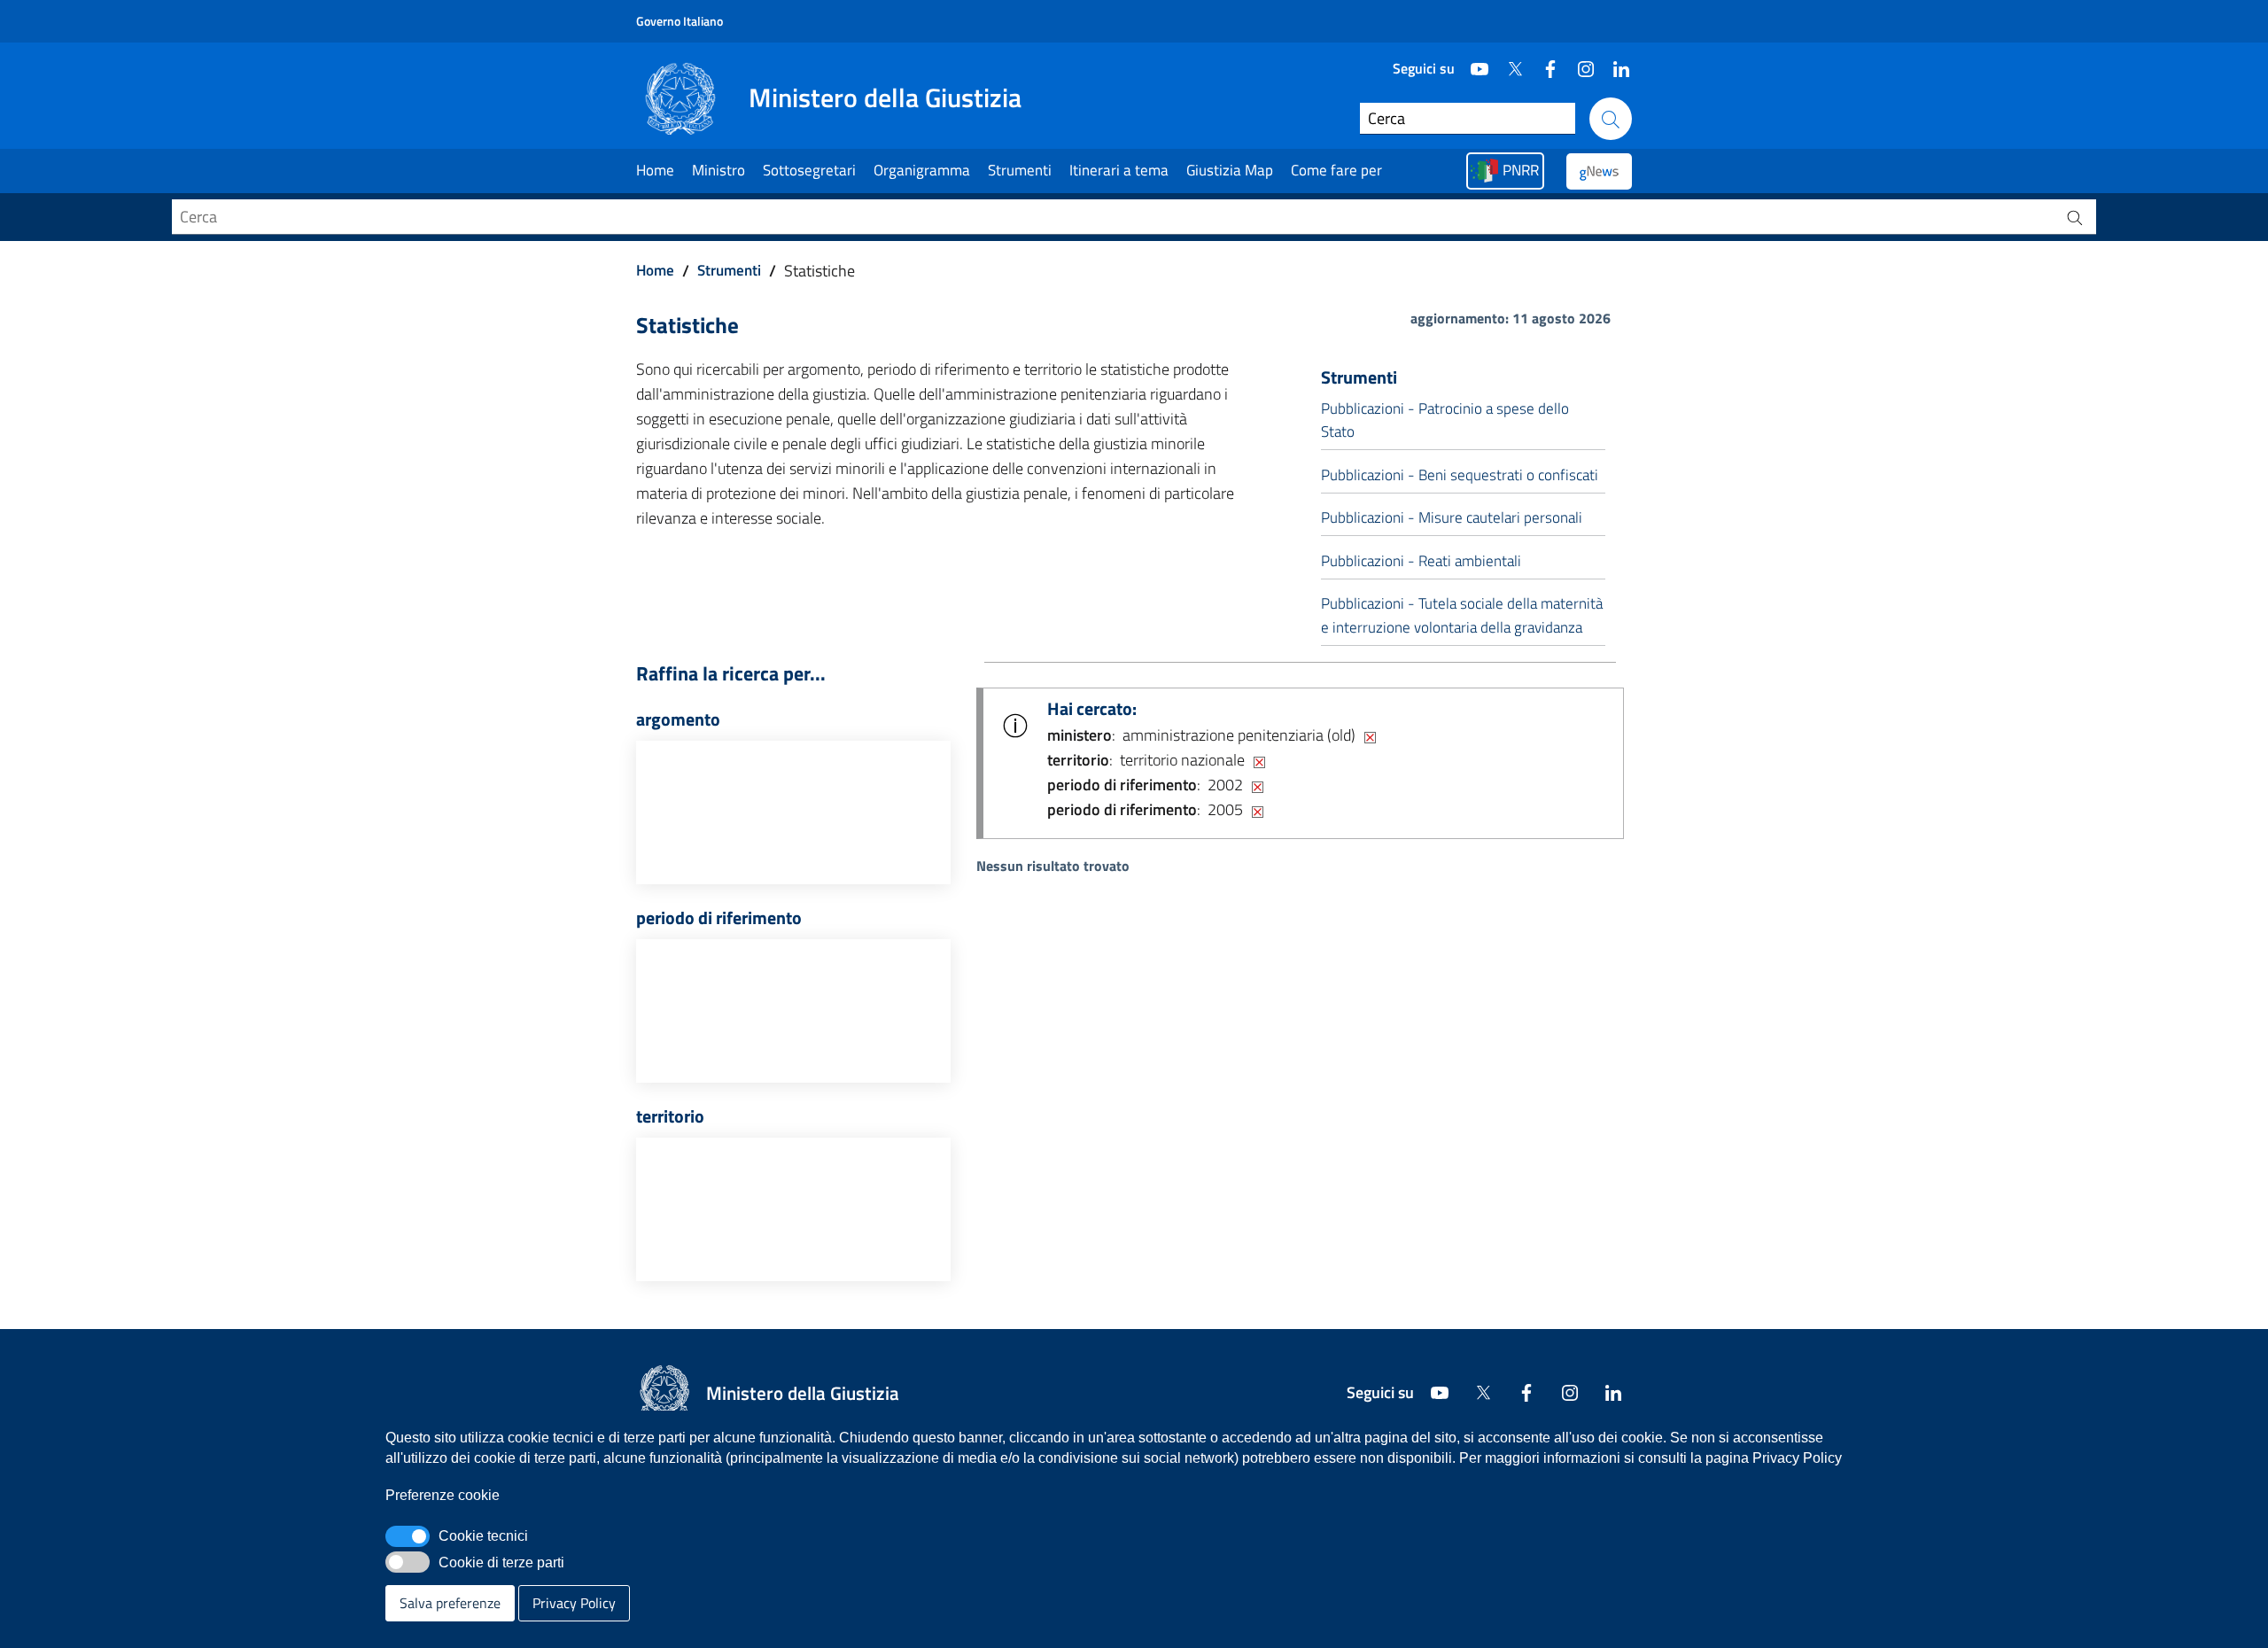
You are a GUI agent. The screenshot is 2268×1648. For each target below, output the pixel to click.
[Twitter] (1508, 62)
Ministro (718, 170)
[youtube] (1472, 62)
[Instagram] (1579, 62)
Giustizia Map (1230, 170)
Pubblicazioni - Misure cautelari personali (1452, 517)
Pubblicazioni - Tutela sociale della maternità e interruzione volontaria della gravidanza (1462, 615)
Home (655, 170)
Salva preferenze (450, 1603)
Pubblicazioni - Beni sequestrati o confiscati (1460, 475)
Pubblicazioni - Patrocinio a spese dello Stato (1445, 420)
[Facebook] (1543, 62)
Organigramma (922, 170)
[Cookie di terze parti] (408, 1562)
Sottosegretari (809, 170)
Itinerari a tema (1119, 170)
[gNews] (1599, 171)
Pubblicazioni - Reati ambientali (1421, 561)
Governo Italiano (680, 21)
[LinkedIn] (1614, 62)
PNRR (1521, 170)
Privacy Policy (574, 1603)
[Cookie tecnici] (408, 1536)
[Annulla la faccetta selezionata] (1370, 735)
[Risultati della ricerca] (2075, 217)
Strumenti (1020, 170)
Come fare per (1336, 170)
